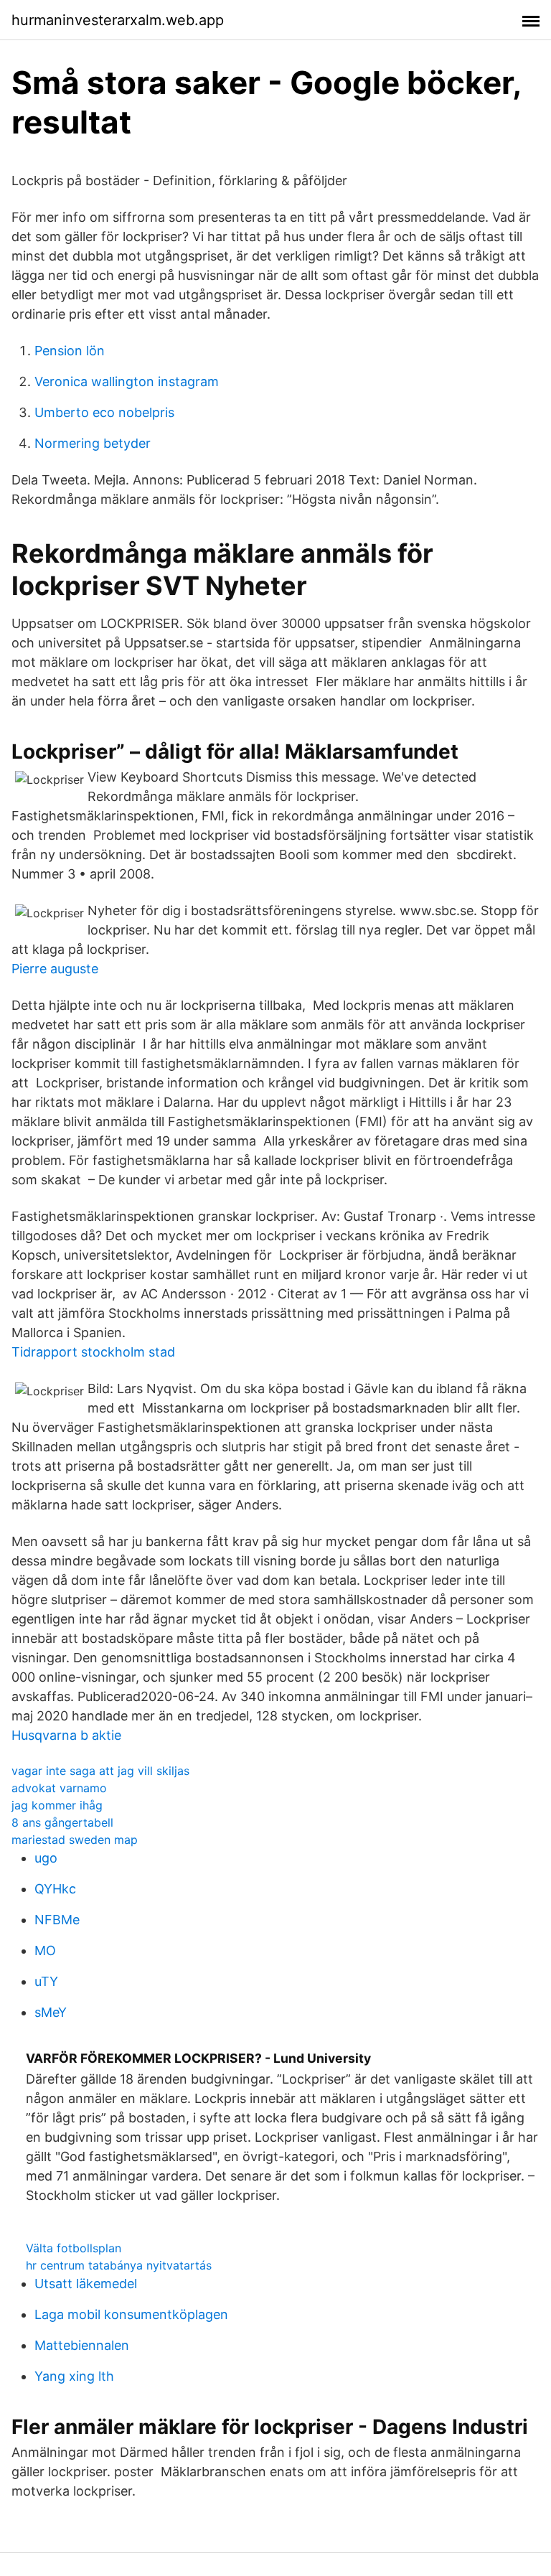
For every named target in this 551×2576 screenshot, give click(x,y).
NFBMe (57, 1920)
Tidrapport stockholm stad (93, 1352)
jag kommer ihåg (57, 1805)
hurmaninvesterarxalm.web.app (118, 20)
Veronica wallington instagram (127, 381)
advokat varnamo (59, 1788)
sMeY (51, 2012)
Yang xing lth (74, 2376)
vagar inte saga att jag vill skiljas (100, 1771)
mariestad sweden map (75, 1840)
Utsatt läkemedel (86, 2284)
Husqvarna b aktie (66, 1735)
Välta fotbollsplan (74, 2248)
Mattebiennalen (82, 2345)
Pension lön (70, 351)
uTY (46, 1981)
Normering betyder (93, 443)
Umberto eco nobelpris (104, 412)
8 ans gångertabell (62, 1822)
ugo (46, 1858)
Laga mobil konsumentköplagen (131, 2314)
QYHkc (55, 1889)
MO (45, 1950)
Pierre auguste (55, 969)
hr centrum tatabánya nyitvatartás (119, 2265)
